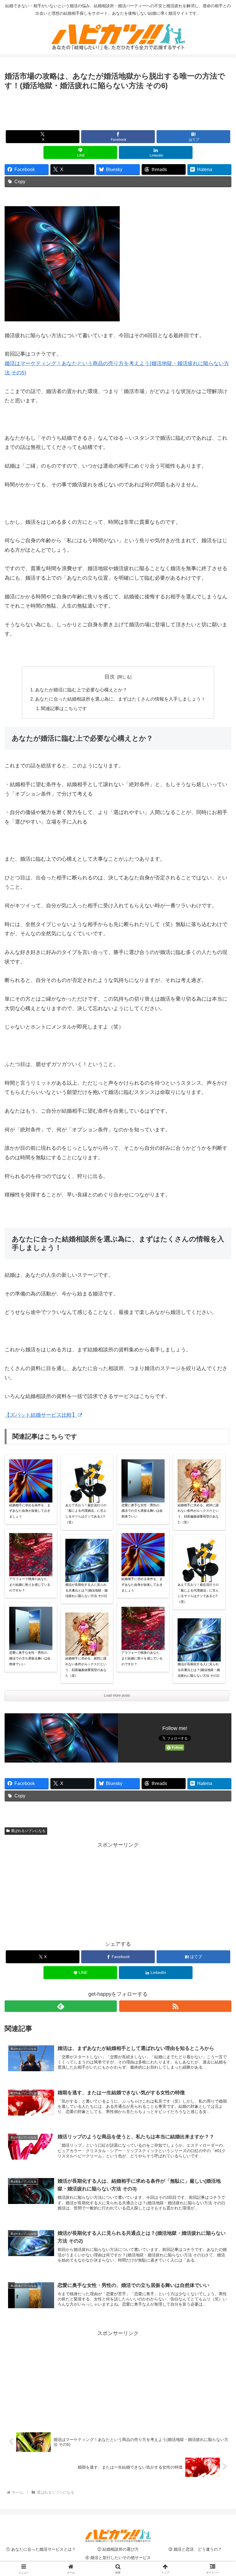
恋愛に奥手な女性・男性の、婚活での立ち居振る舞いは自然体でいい (30, 1658)
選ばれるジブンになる (28, 1831)
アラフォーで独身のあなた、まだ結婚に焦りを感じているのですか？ (30, 1585)
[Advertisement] (118, 108)
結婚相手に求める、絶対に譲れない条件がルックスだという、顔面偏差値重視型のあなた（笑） (86, 1667)
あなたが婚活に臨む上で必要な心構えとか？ (81, 690)
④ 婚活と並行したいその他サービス (118, 2558)
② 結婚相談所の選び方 (118, 2549)
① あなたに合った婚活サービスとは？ (41, 2549)
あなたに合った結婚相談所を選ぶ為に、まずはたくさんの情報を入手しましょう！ (120, 699)
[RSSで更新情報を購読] (175, 2006)
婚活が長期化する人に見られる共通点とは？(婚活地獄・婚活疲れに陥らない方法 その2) (86, 1590)
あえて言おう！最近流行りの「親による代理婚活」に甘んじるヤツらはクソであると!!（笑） (86, 1514)
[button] (218, 1456)
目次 (110, 677)
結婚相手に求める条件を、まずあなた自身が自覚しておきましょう (30, 1511)
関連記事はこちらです (64, 708)
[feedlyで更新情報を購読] (61, 2006)
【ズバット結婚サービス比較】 (41, 1415)
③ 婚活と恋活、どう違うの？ (195, 2549)
